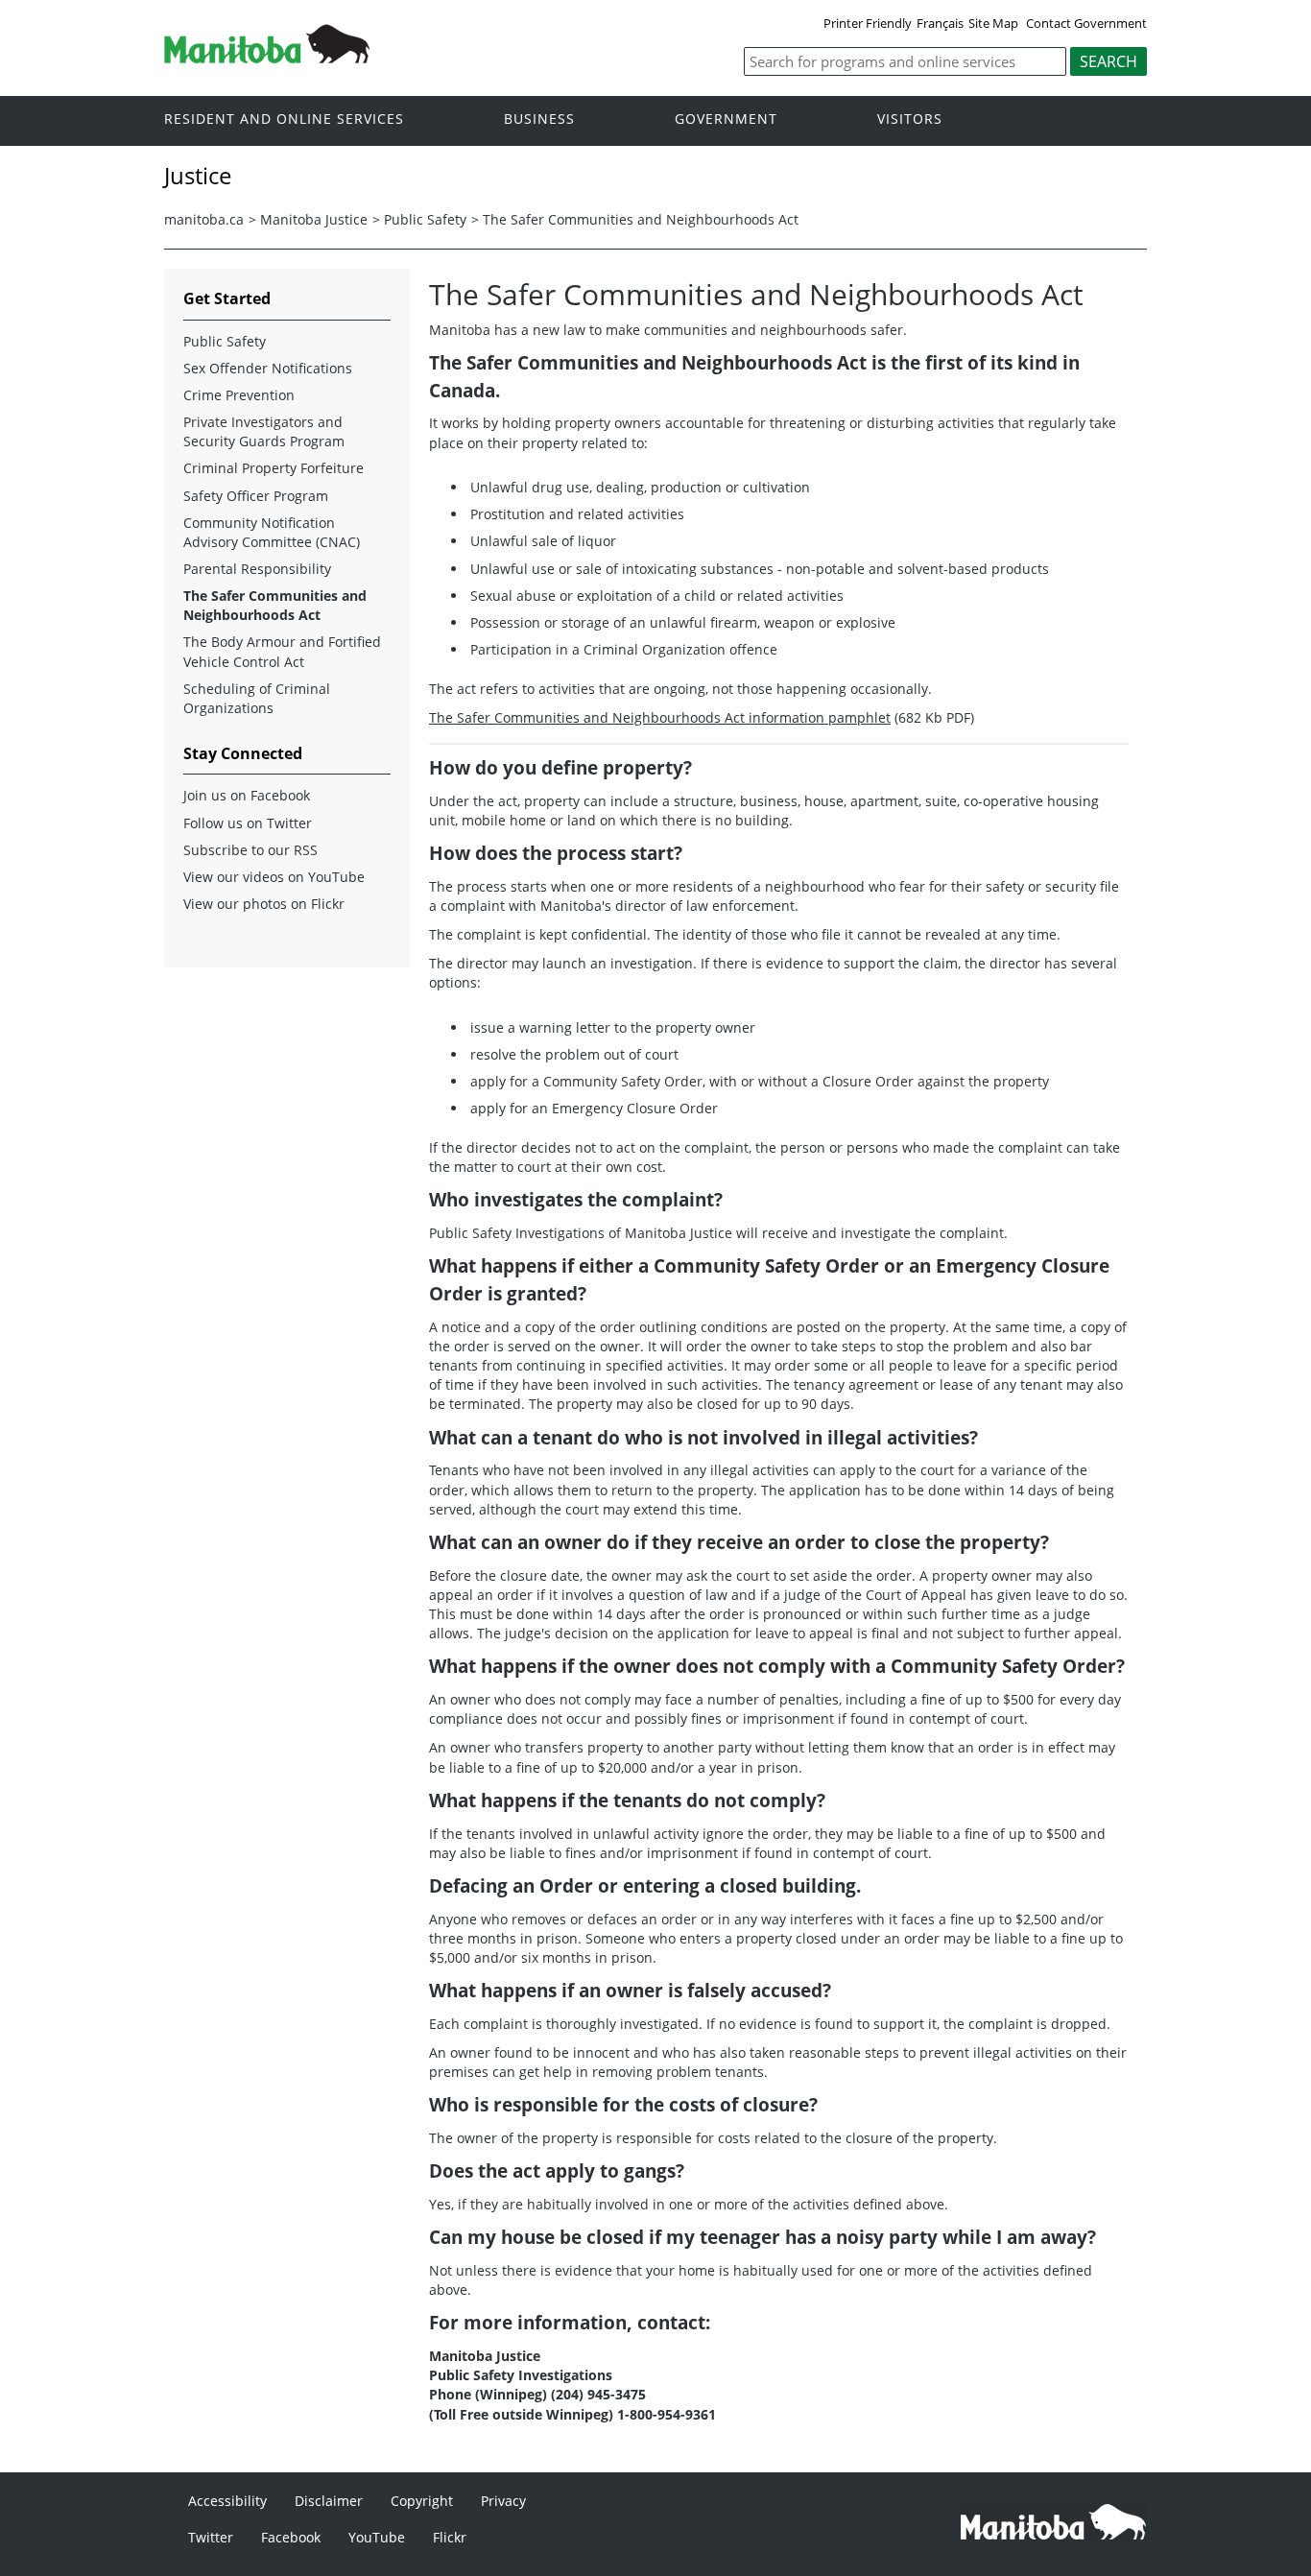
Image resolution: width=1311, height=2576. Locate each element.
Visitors (910, 119)
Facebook (291, 2537)
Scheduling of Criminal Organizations (257, 698)
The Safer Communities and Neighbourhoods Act (641, 219)
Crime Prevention (239, 395)
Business (539, 119)
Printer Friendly (868, 23)
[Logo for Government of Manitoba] (267, 58)
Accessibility (227, 2501)
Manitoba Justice (314, 219)
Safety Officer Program (256, 496)
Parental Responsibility (257, 569)
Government (726, 119)
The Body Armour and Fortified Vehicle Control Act (282, 651)
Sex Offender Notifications (268, 368)
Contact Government (1086, 23)
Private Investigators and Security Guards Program (264, 431)
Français (940, 23)
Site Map (993, 23)
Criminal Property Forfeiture (274, 468)
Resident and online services (284, 119)
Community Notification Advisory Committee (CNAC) (272, 532)
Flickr (450, 2537)
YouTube (377, 2537)
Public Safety (425, 219)
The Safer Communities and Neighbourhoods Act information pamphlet (660, 717)
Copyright (422, 2501)
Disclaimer (329, 2501)
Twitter (211, 2537)
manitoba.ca (204, 219)
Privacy (503, 2501)
